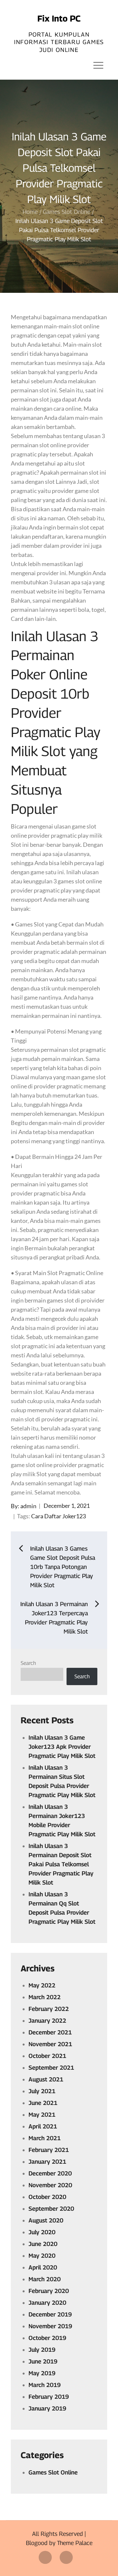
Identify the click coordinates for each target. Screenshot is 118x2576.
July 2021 (42, 2091)
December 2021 (50, 2032)
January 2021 (47, 2162)
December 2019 (50, 2314)
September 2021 (51, 2068)
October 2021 (47, 2056)
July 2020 (42, 2232)
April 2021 (43, 2126)
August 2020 (46, 2220)
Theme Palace (75, 2543)
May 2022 (42, 1985)
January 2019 (47, 2408)
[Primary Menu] (98, 65)
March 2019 (45, 2385)
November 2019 (50, 2326)
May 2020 (42, 2256)
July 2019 (42, 2350)
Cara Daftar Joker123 (59, 1516)
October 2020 (47, 2197)
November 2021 (50, 2044)
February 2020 (49, 2291)
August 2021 (46, 2079)
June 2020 (43, 2244)
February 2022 (49, 2009)
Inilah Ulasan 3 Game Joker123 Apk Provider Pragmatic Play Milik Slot (62, 1747)
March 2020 (45, 2279)
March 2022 (45, 1997)
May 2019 (42, 2373)
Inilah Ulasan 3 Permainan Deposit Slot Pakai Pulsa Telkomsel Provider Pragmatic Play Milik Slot (61, 1864)
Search (28, 1663)
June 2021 (43, 2103)
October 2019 (47, 2338)
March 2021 (45, 2138)
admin (28, 1506)
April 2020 (43, 2267)
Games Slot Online (53, 2472)
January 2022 (47, 2021)
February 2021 (49, 2150)
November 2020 (50, 2185)
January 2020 (47, 2303)
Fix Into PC (59, 18)
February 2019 (49, 2397)
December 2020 (50, 2173)
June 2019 (43, 2361)
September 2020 (51, 2209)
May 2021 (42, 2115)
